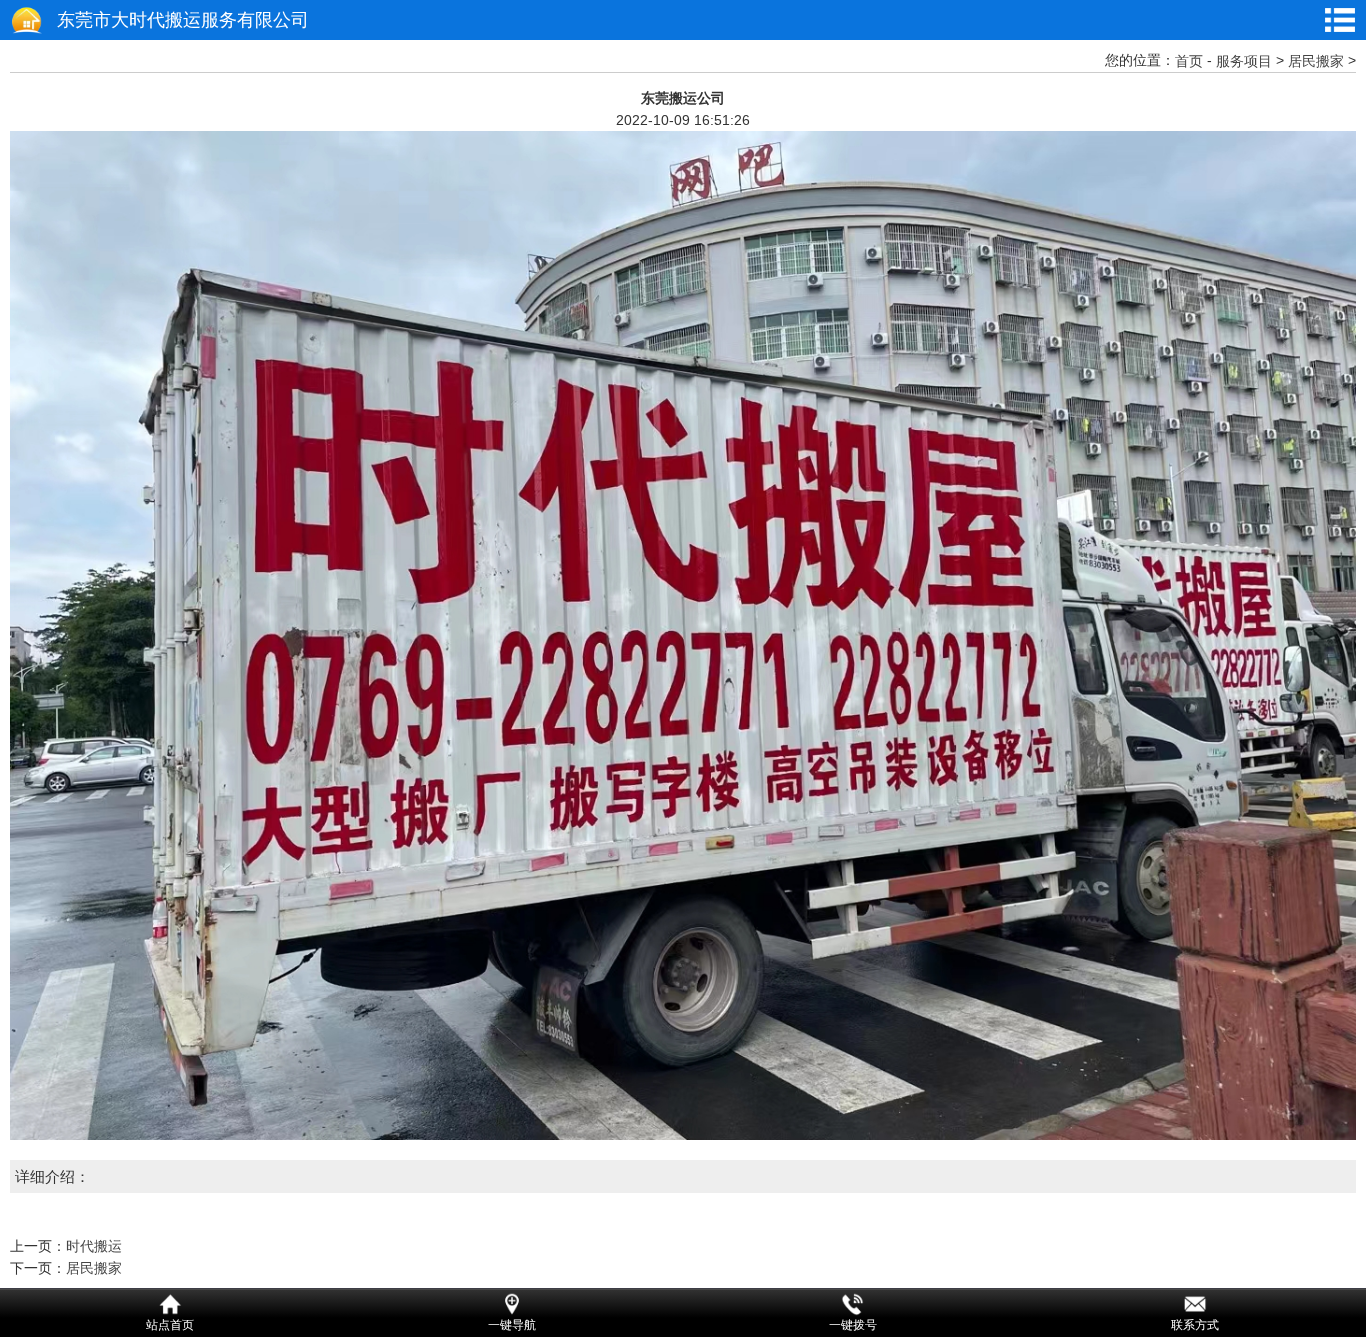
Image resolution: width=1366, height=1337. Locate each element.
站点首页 (170, 1325)
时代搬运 (94, 1246)
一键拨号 (853, 1325)
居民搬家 (1316, 61)
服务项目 (1244, 61)
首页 (1189, 61)
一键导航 (512, 1325)
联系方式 (1195, 1325)
